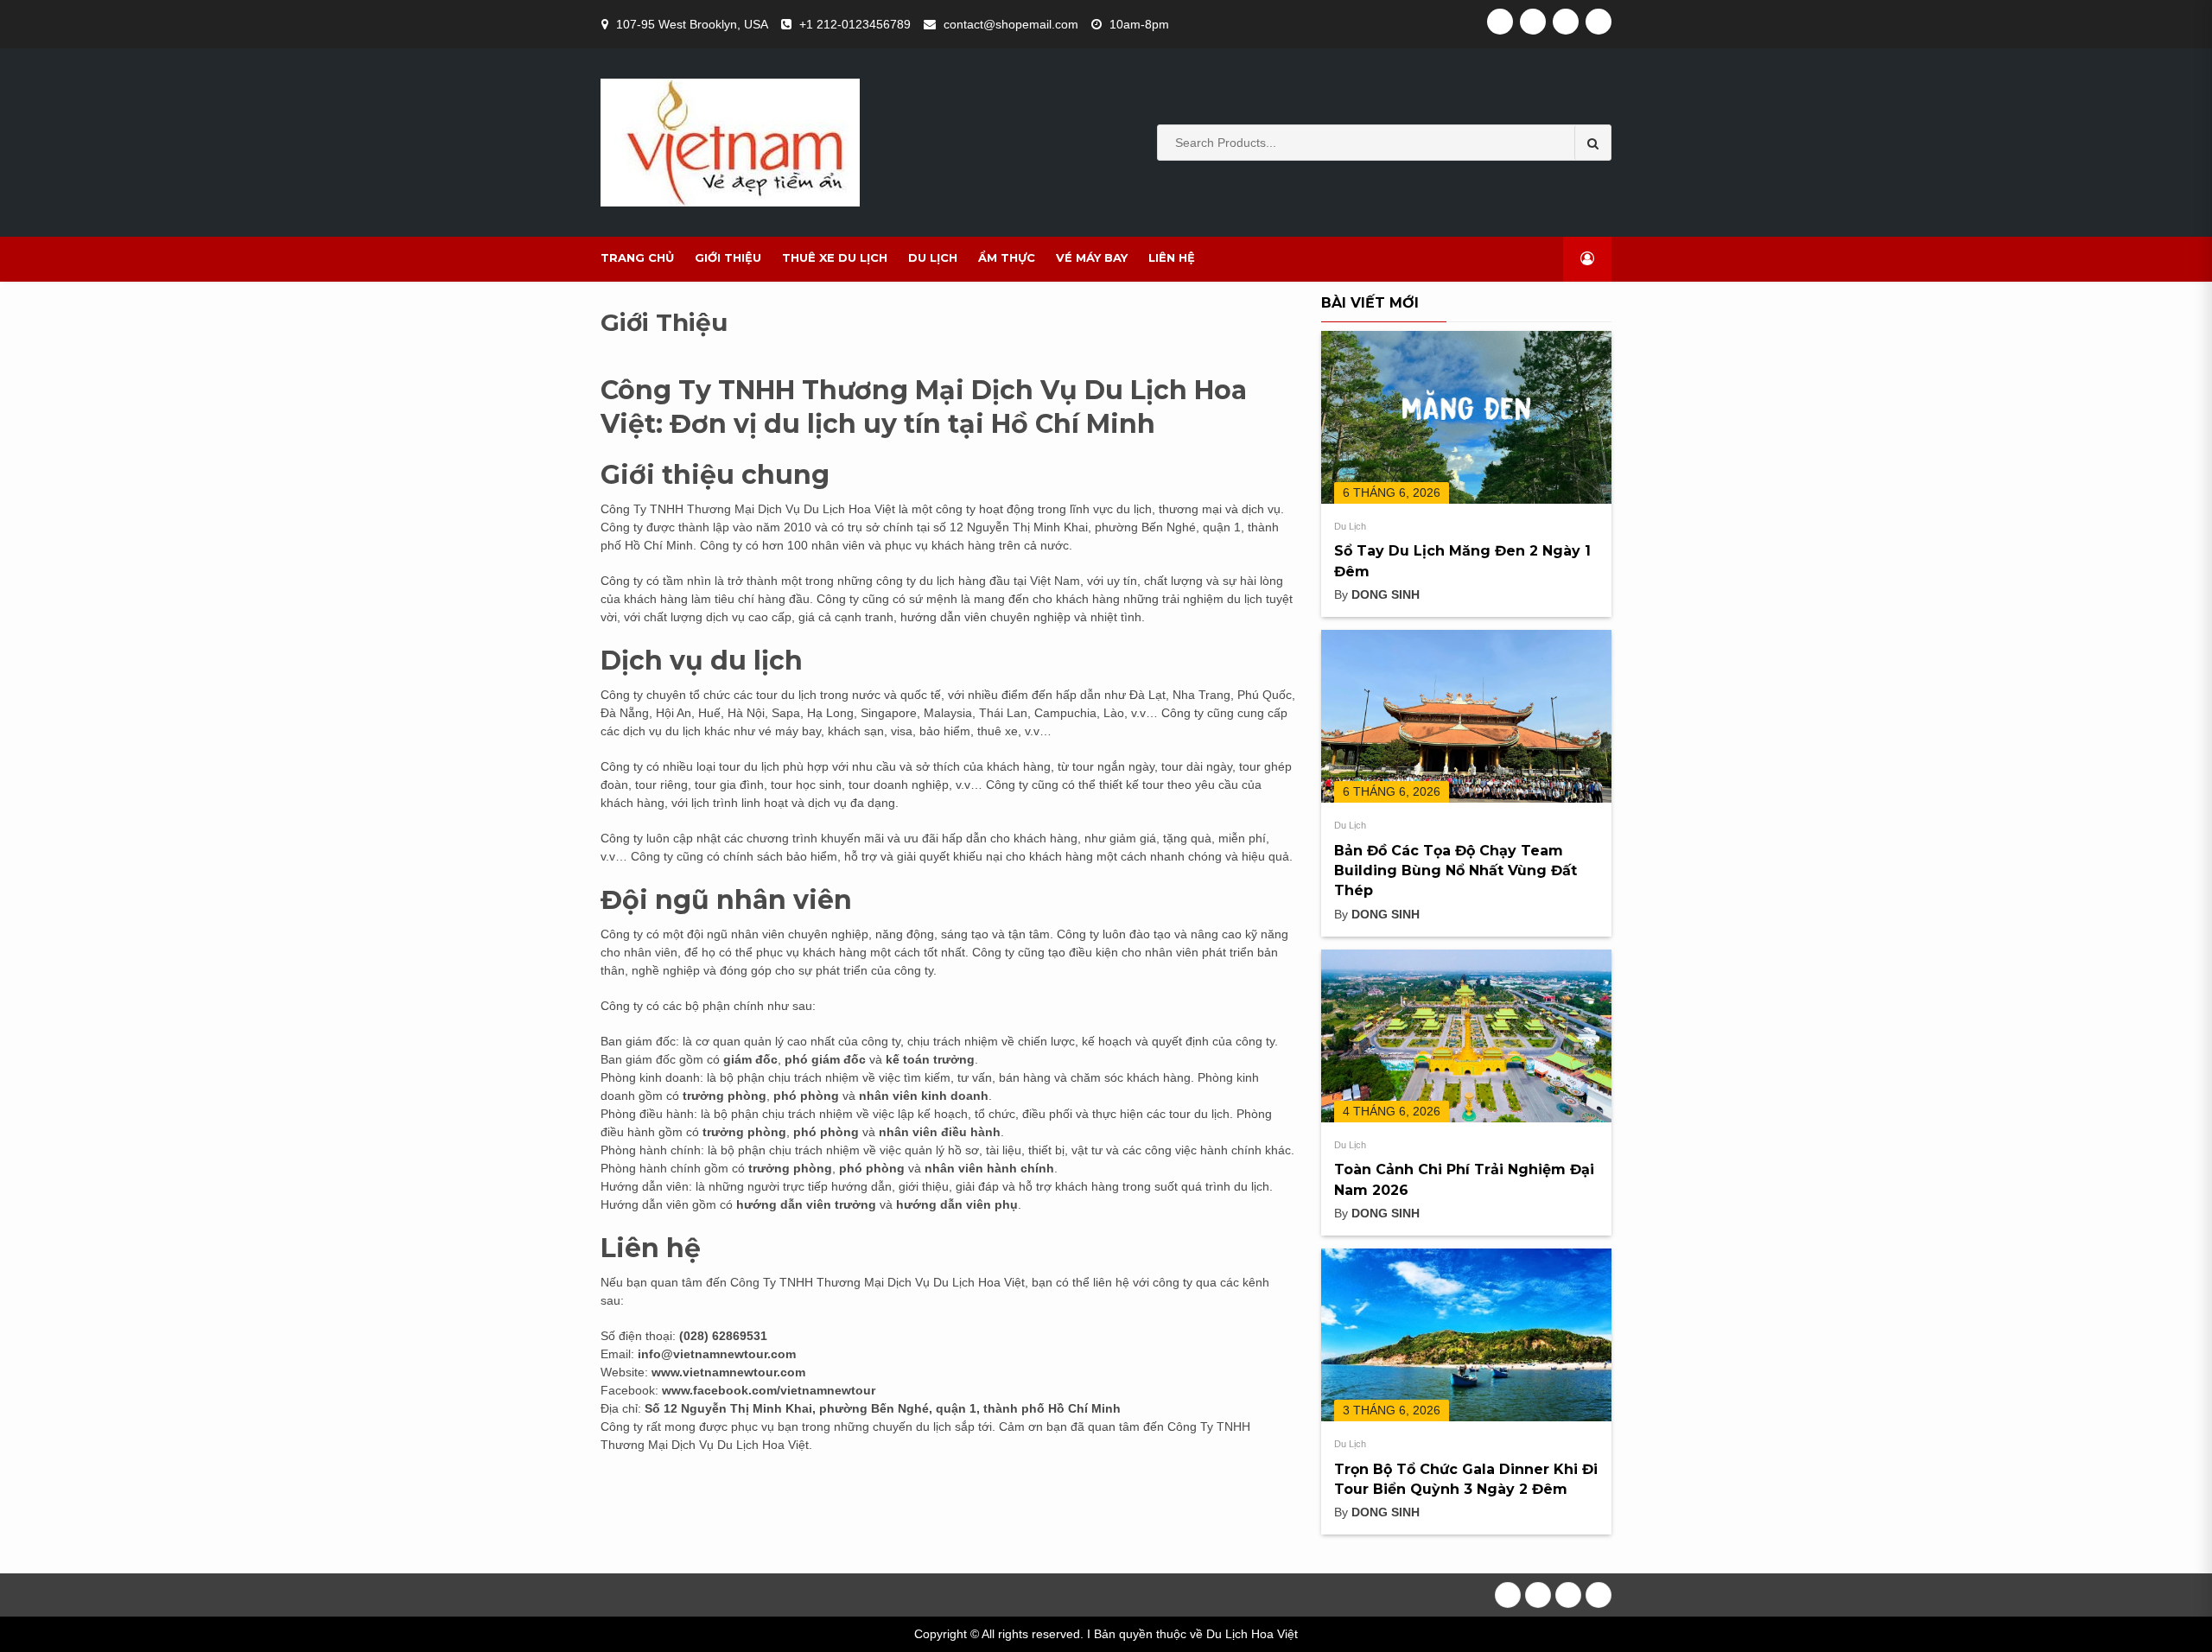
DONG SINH (1386, 594)
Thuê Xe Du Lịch (835, 257)
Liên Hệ (1172, 257)
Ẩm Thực (1007, 257)
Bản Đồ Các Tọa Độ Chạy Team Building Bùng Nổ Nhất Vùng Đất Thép (1456, 871)
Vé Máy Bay (1092, 257)
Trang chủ (637, 257)
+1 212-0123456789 (855, 24)
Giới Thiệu (728, 257)
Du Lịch (933, 257)
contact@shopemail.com (1011, 24)
